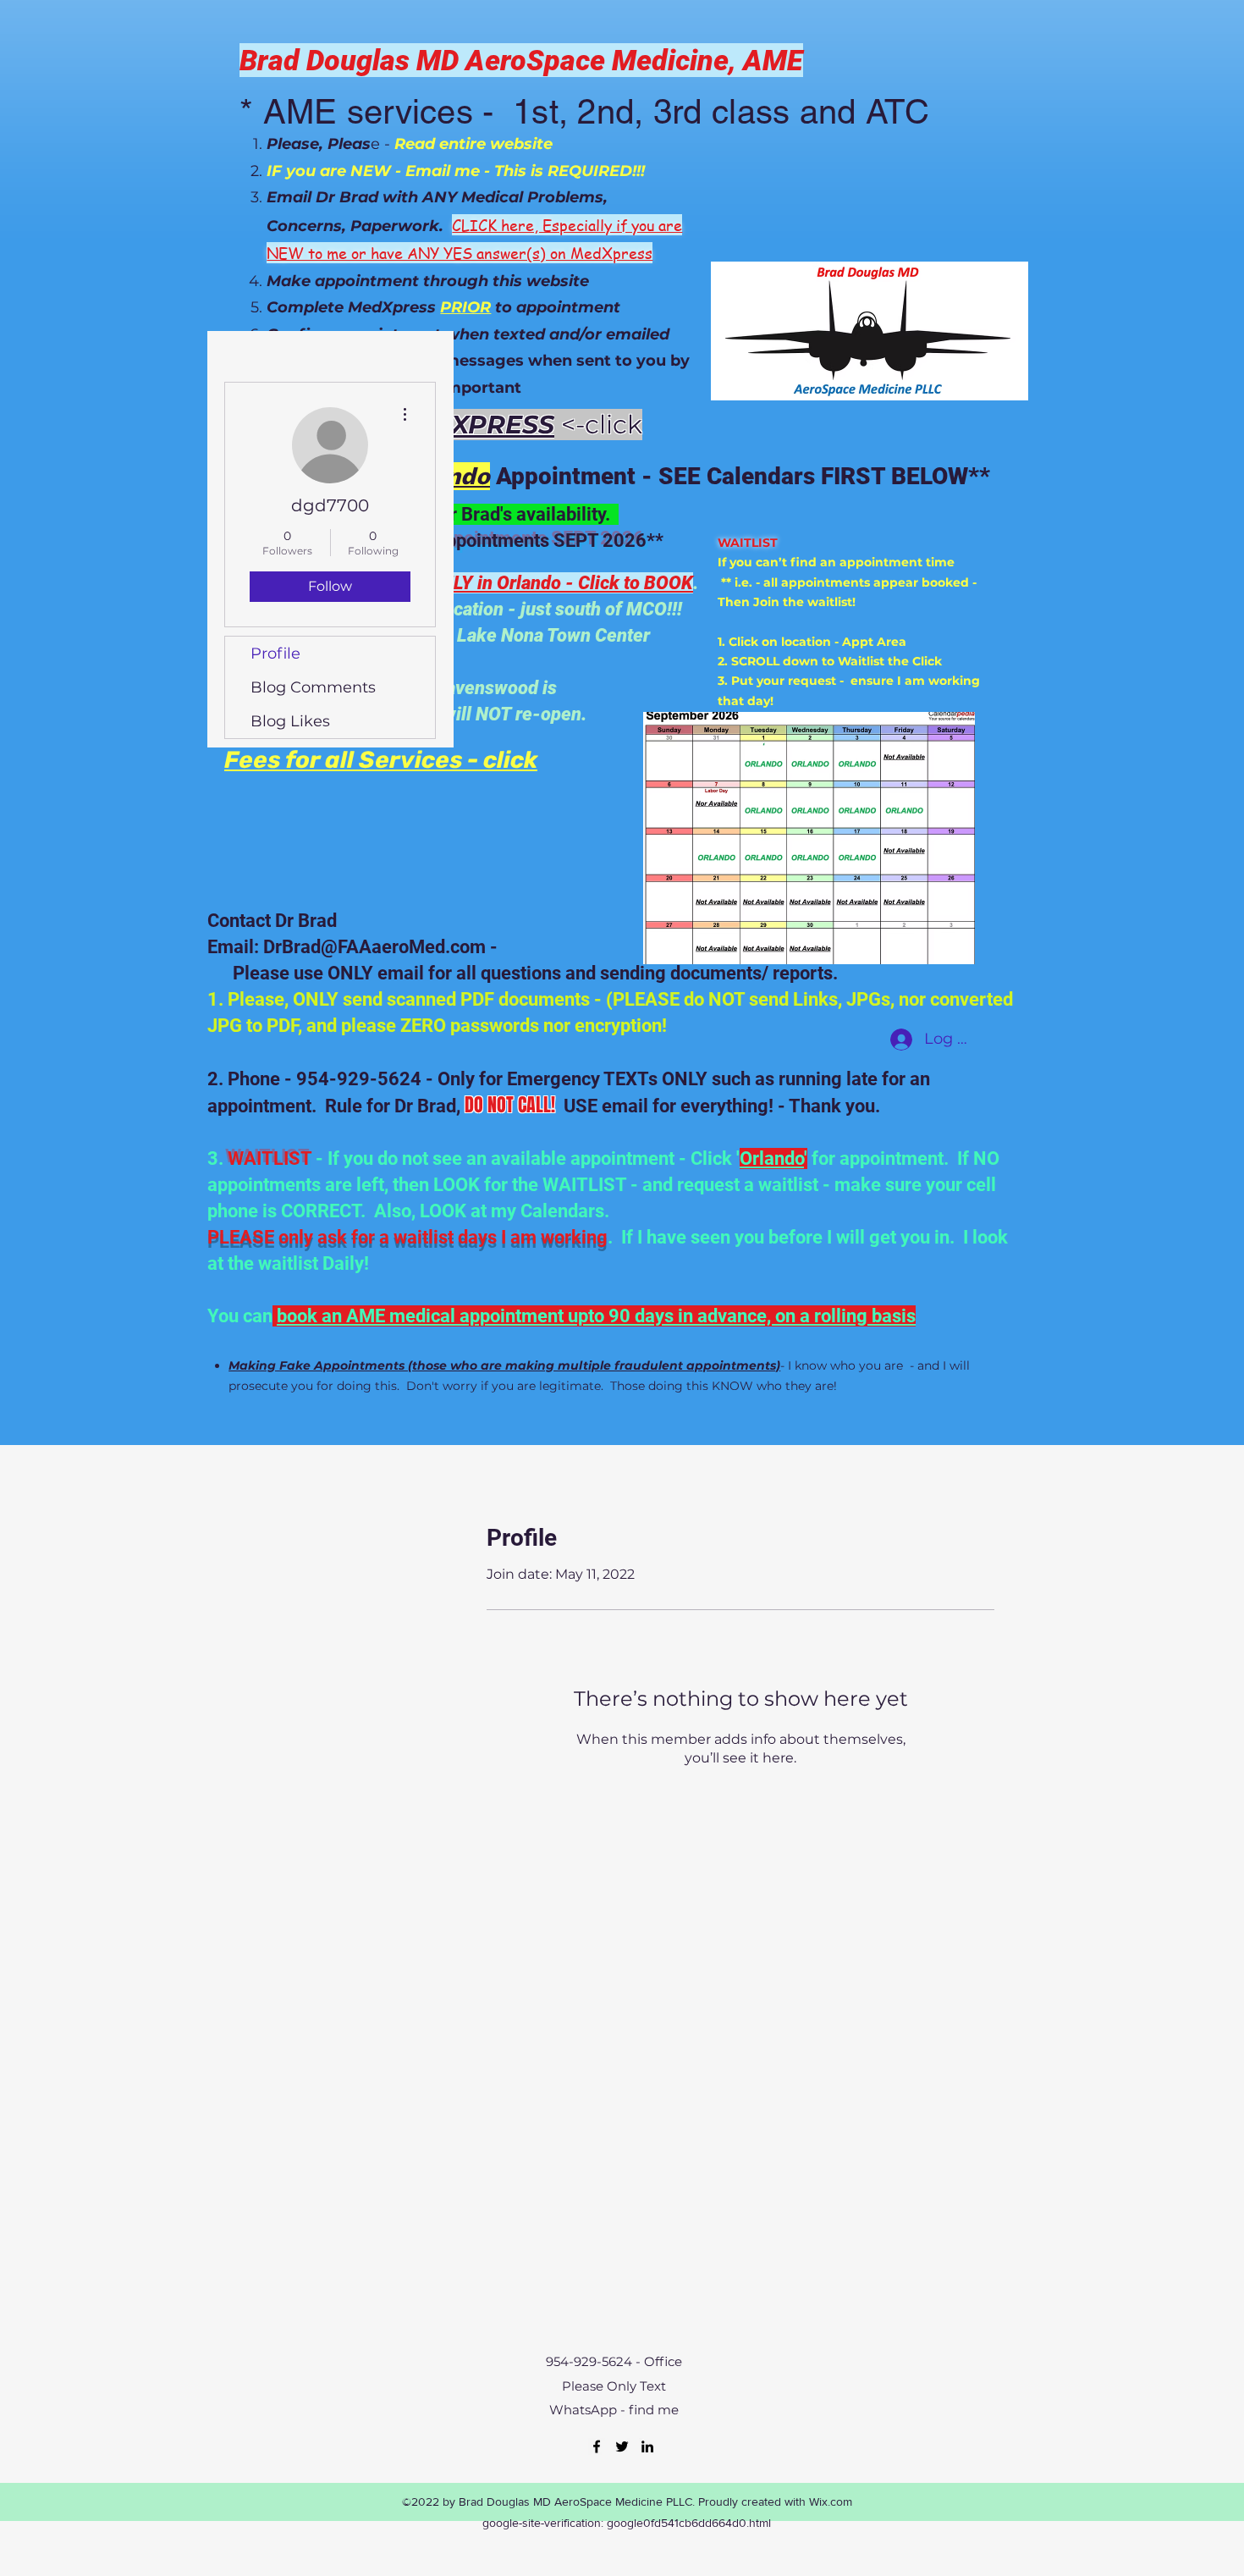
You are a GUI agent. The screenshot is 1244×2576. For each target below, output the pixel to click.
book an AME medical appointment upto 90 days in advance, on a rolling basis (596, 1316)
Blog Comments (313, 687)
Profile (275, 654)
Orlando (772, 1158)
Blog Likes (290, 721)
